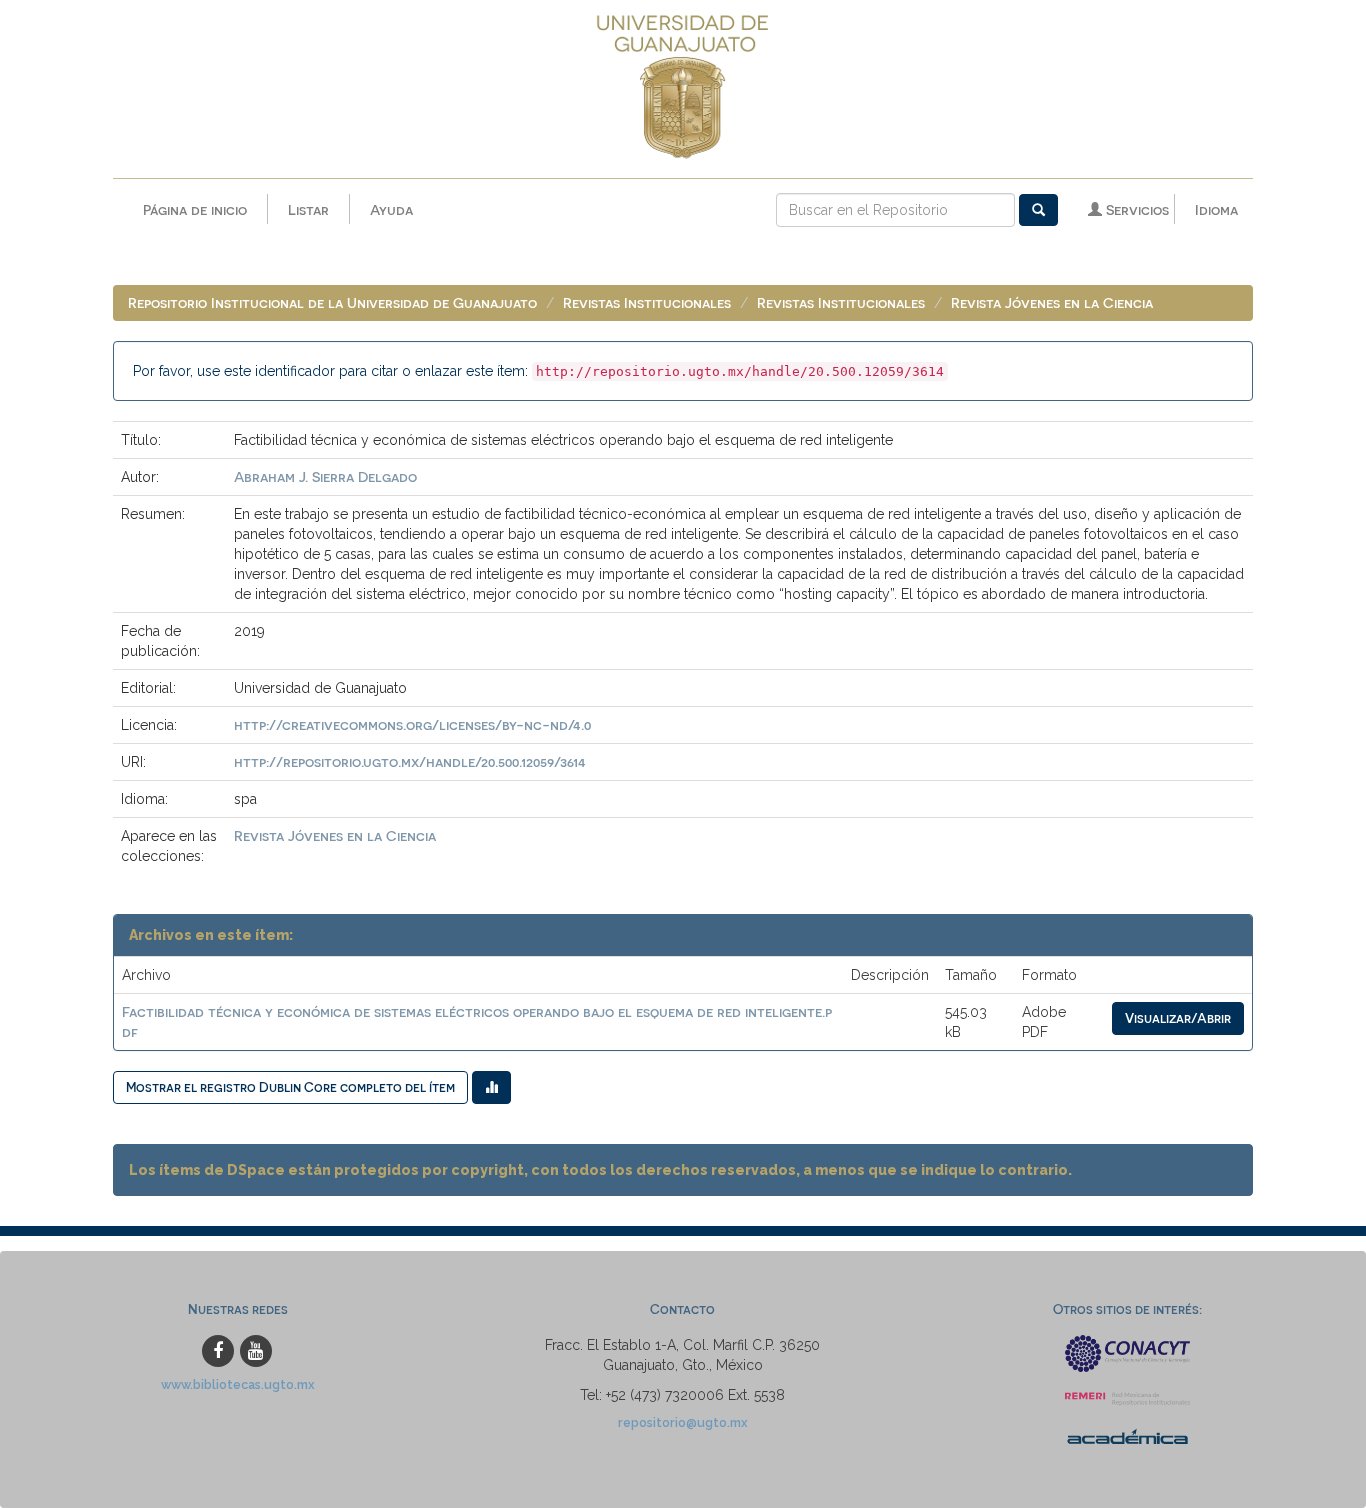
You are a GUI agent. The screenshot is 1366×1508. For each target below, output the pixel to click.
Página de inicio (195, 209)
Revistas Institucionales (647, 302)
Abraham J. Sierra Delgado (325, 476)
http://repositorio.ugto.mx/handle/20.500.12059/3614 (410, 761)
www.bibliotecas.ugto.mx (238, 1384)
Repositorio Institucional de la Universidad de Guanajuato (332, 302)
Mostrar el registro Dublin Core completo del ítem (290, 1086)
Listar (308, 209)
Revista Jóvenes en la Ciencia (1052, 302)
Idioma (1216, 209)
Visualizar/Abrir (1178, 1017)
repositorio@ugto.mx (683, 1422)
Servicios (1135, 209)
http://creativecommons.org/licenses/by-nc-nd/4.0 (412, 724)
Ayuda (391, 209)
